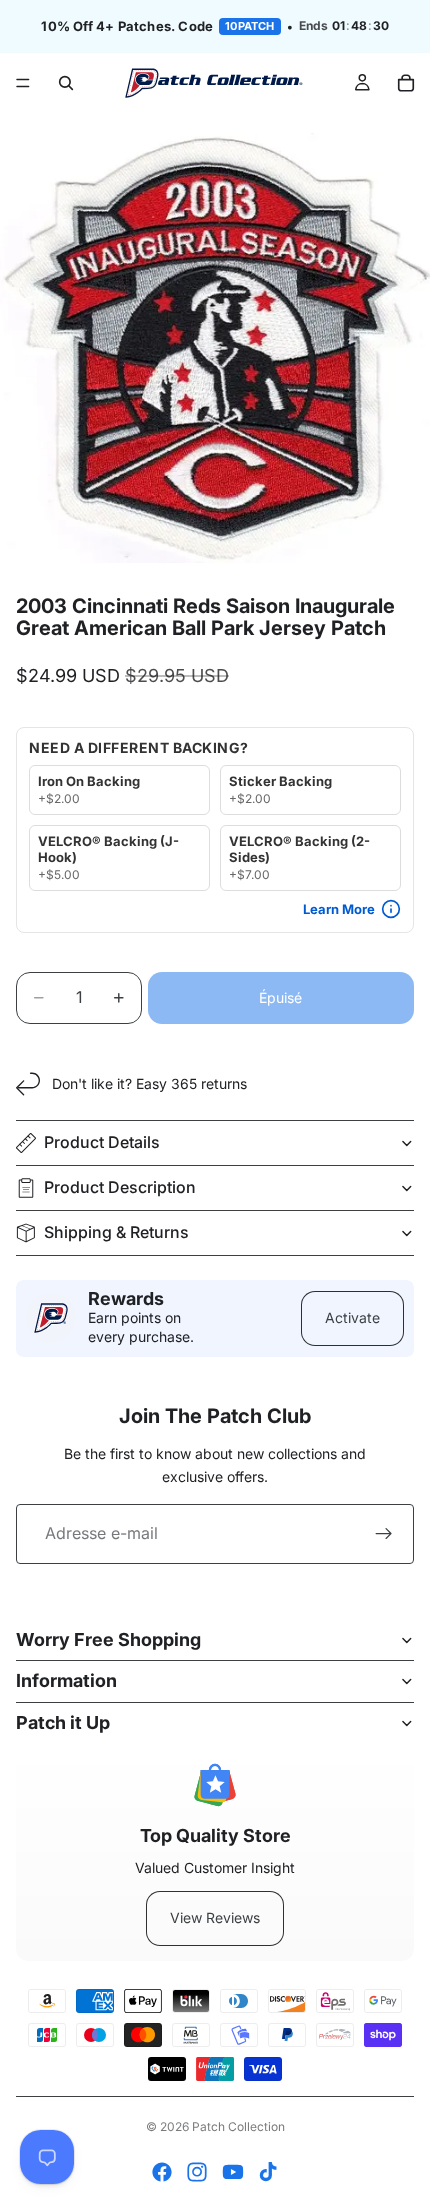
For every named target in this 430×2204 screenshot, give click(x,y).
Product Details (102, 1142)
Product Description (120, 1187)
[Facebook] (162, 2172)
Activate (352, 1317)
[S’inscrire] (384, 1534)
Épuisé (280, 997)
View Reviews (215, 1917)
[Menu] (23, 83)
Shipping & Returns (116, 1232)
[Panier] (406, 83)
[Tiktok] (268, 2172)
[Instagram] (197, 2172)
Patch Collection (238, 2126)
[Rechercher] (66, 83)
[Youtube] (233, 2172)
